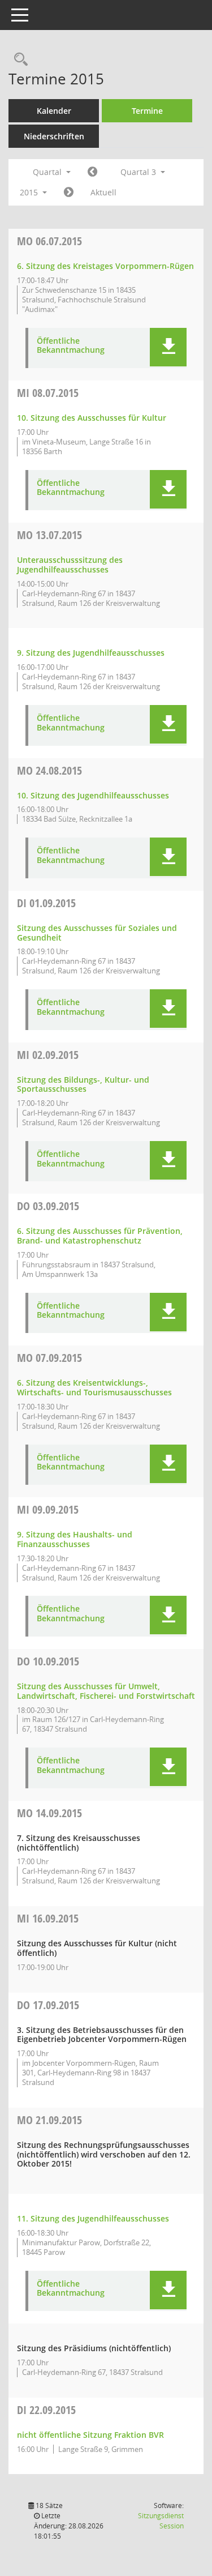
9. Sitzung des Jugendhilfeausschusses (91, 653)
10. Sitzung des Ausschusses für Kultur (92, 418)
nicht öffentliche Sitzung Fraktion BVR (90, 2435)
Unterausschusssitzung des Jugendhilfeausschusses (70, 565)
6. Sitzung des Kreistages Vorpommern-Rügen (105, 266)
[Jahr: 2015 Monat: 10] (69, 193)
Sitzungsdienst (161, 2521)
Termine (147, 111)
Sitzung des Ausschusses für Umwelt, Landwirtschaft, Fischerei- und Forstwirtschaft (106, 1691)
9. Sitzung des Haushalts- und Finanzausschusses (75, 1539)
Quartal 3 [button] (139, 172)
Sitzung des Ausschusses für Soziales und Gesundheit (97, 933)
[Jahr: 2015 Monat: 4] (92, 172)
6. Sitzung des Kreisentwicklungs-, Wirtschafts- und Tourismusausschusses (94, 1387)
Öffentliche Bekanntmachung (71, 346)
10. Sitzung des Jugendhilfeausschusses (93, 795)
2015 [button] (30, 192)
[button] (168, 347)
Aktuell (103, 192)
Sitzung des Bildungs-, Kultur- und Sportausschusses (83, 1084)
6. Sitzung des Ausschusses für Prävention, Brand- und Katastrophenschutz (100, 1236)
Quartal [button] (48, 172)
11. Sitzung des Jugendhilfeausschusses (93, 2218)
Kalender (54, 111)
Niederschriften (54, 136)
